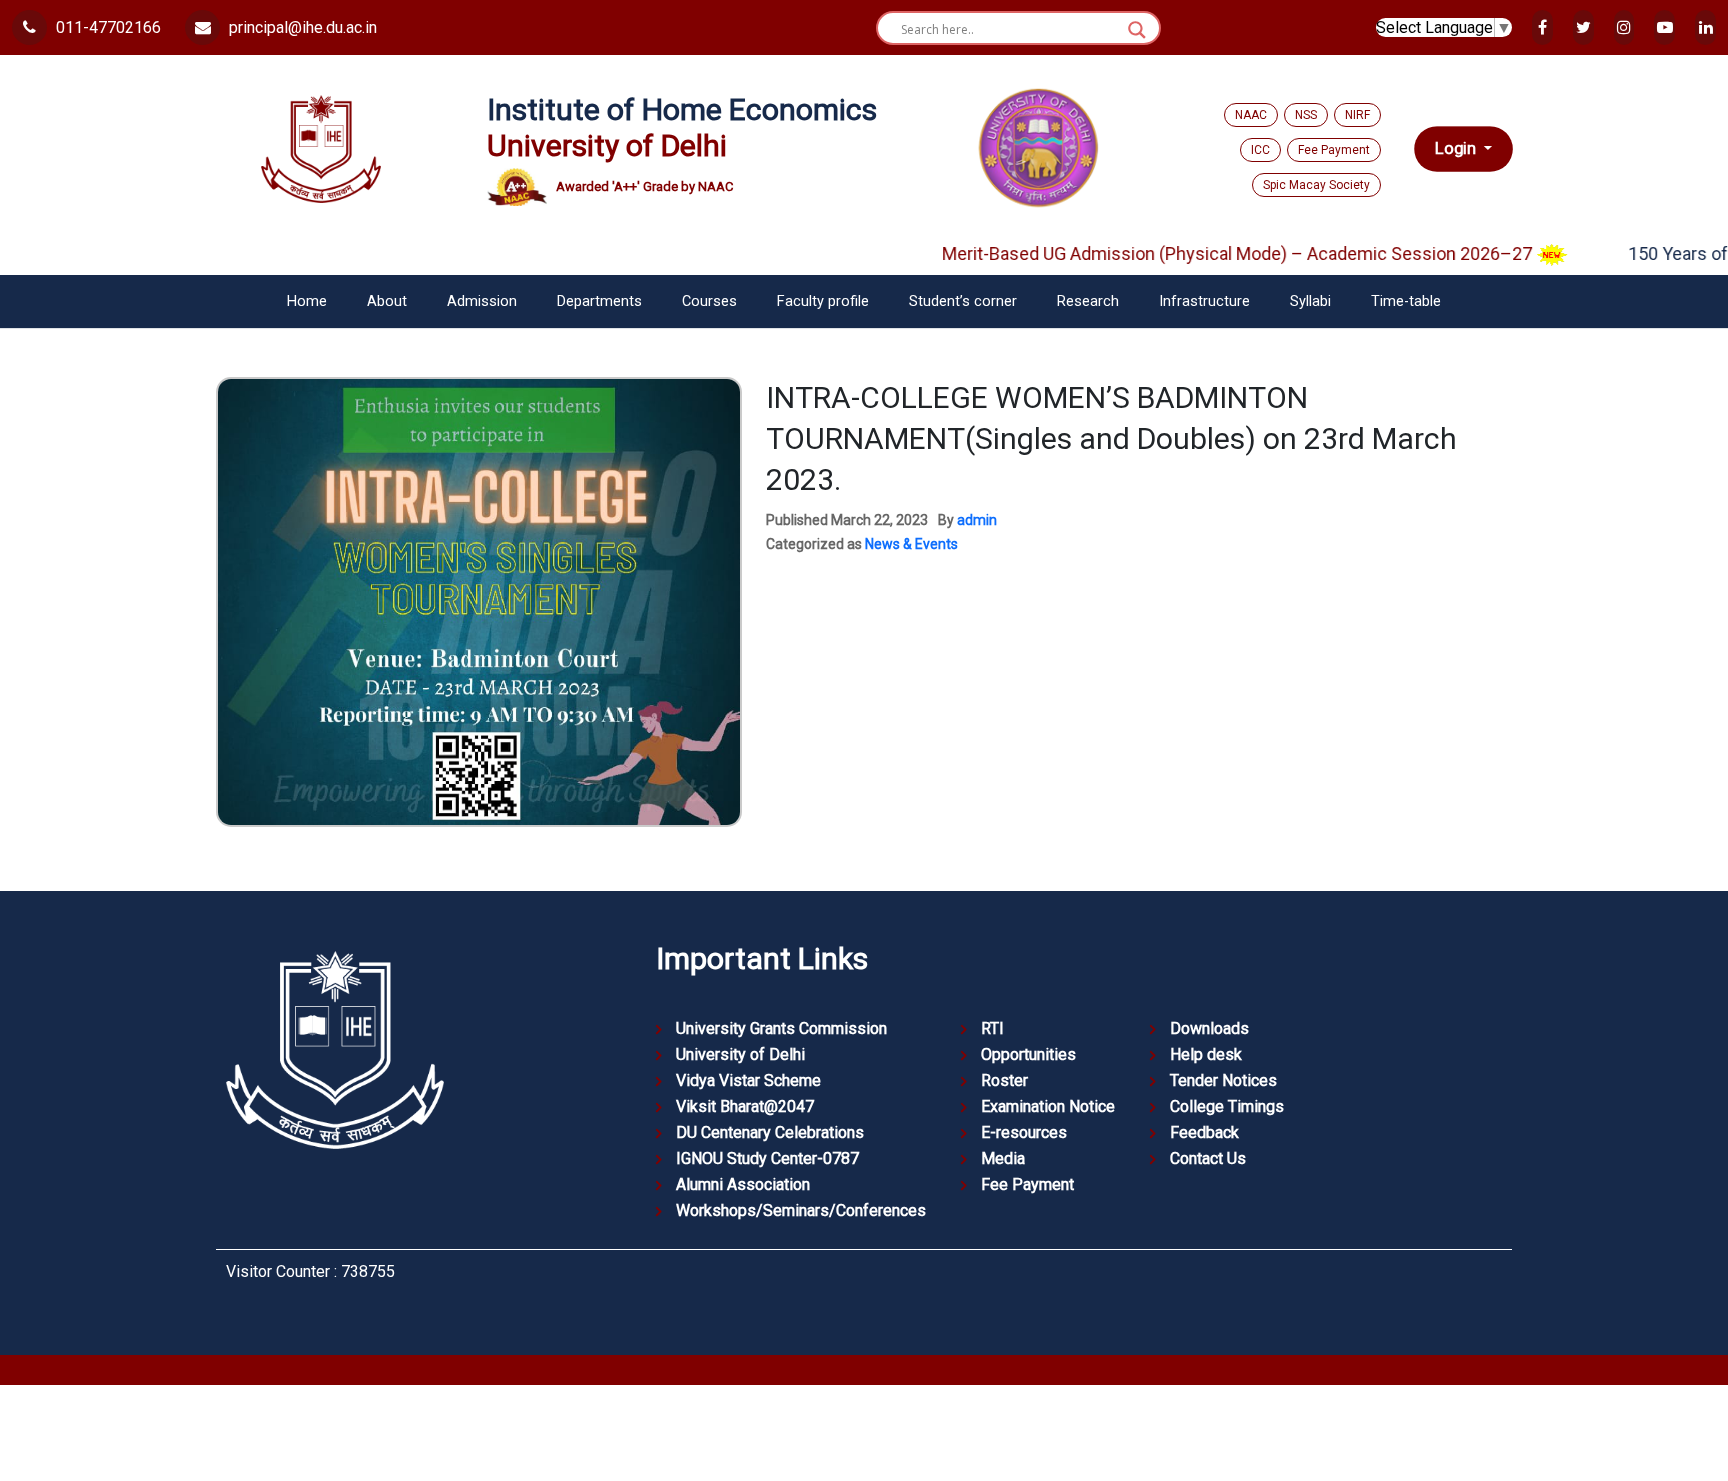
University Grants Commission (781, 1028)
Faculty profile (823, 301)
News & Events (911, 544)
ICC (1260, 150)
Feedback (1204, 1132)
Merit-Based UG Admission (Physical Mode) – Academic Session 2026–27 (1201, 253)
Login (1457, 148)
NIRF (1357, 115)
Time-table (1406, 301)
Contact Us (1208, 1158)
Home (307, 301)
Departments (599, 301)
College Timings (1227, 1106)
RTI (992, 1028)
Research (1088, 301)
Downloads (1209, 1028)
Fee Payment (1334, 150)
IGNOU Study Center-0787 (767, 1158)
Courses (709, 301)
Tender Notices (1223, 1080)
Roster (1004, 1080)
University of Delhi (740, 1054)
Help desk (1206, 1054)
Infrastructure (1204, 301)
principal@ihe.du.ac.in (301, 27)
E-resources (1024, 1132)
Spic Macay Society (1316, 185)
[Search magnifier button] (1137, 30)
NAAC (1251, 115)
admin (977, 520)
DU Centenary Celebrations (770, 1132)
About (387, 301)
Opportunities (1028, 1054)
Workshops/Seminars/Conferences (801, 1210)
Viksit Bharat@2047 (745, 1106)
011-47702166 (106, 27)
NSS (1306, 115)
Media (1003, 1158)
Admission (482, 301)
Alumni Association (743, 1184)
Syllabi (1310, 301)
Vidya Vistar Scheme (748, 1080)
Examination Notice (1048, 1106)
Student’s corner (963, 301)
